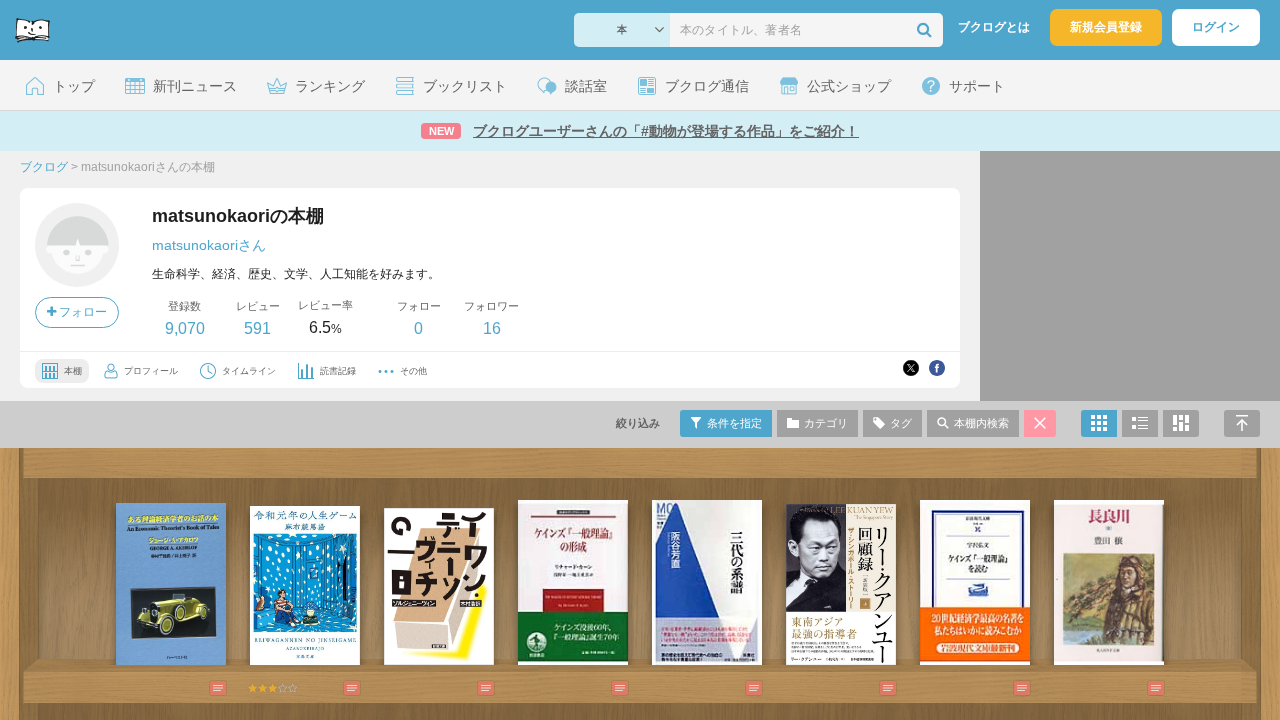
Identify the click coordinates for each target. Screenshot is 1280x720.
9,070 (185, 328)
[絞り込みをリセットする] (1040, 423)
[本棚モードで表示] (1099, 423)
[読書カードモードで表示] (1181, 423)
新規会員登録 (1106, 27)
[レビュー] (198, 688)
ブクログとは (994, 27)
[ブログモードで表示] (1140, 423)
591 (257, 328)
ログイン (1216, 27)
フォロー (81, 312)
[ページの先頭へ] (1242, 423)
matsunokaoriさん (209, 245)
